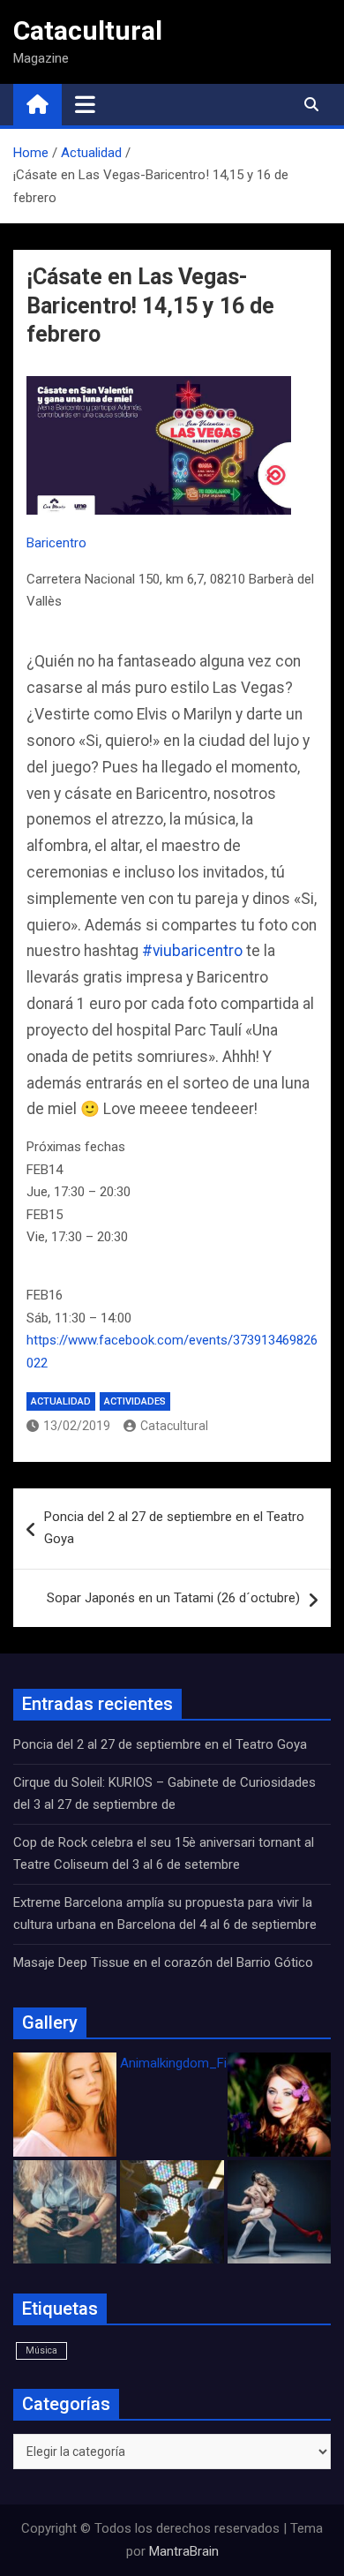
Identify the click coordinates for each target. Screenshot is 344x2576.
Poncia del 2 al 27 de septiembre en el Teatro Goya (174, 1528)
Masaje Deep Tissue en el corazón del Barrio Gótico (165, 1962)
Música (41, 2350)
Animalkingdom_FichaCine (197, 2063)
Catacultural (88, 30)
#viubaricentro (192, 951)
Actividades (135, 1401)
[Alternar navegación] (85, 104)
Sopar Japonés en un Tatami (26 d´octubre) (173, 1598)
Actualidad (61, 1401)
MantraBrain (184, 2551)
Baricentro (56, 543)
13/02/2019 (77, 1426)
